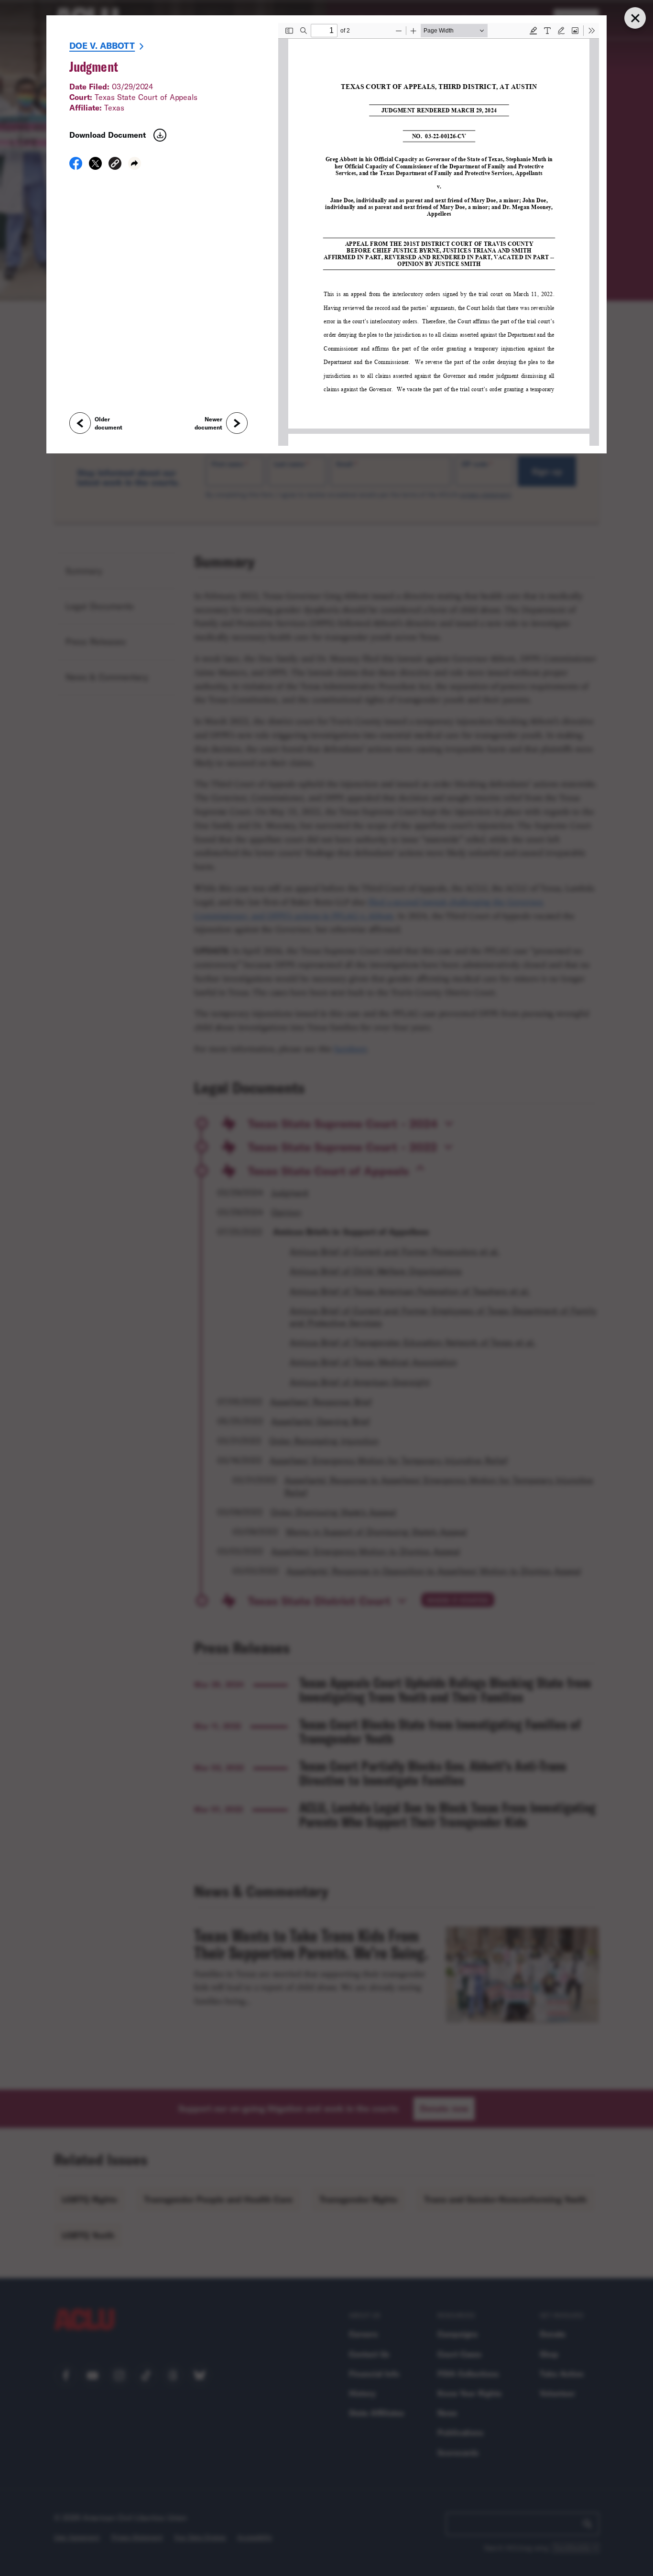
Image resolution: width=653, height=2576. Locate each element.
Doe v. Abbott (102, 45)
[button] (115, 165)
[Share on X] (95, 166)
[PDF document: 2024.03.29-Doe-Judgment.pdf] (439, 234)
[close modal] (635, 18)
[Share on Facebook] (76, 166)
